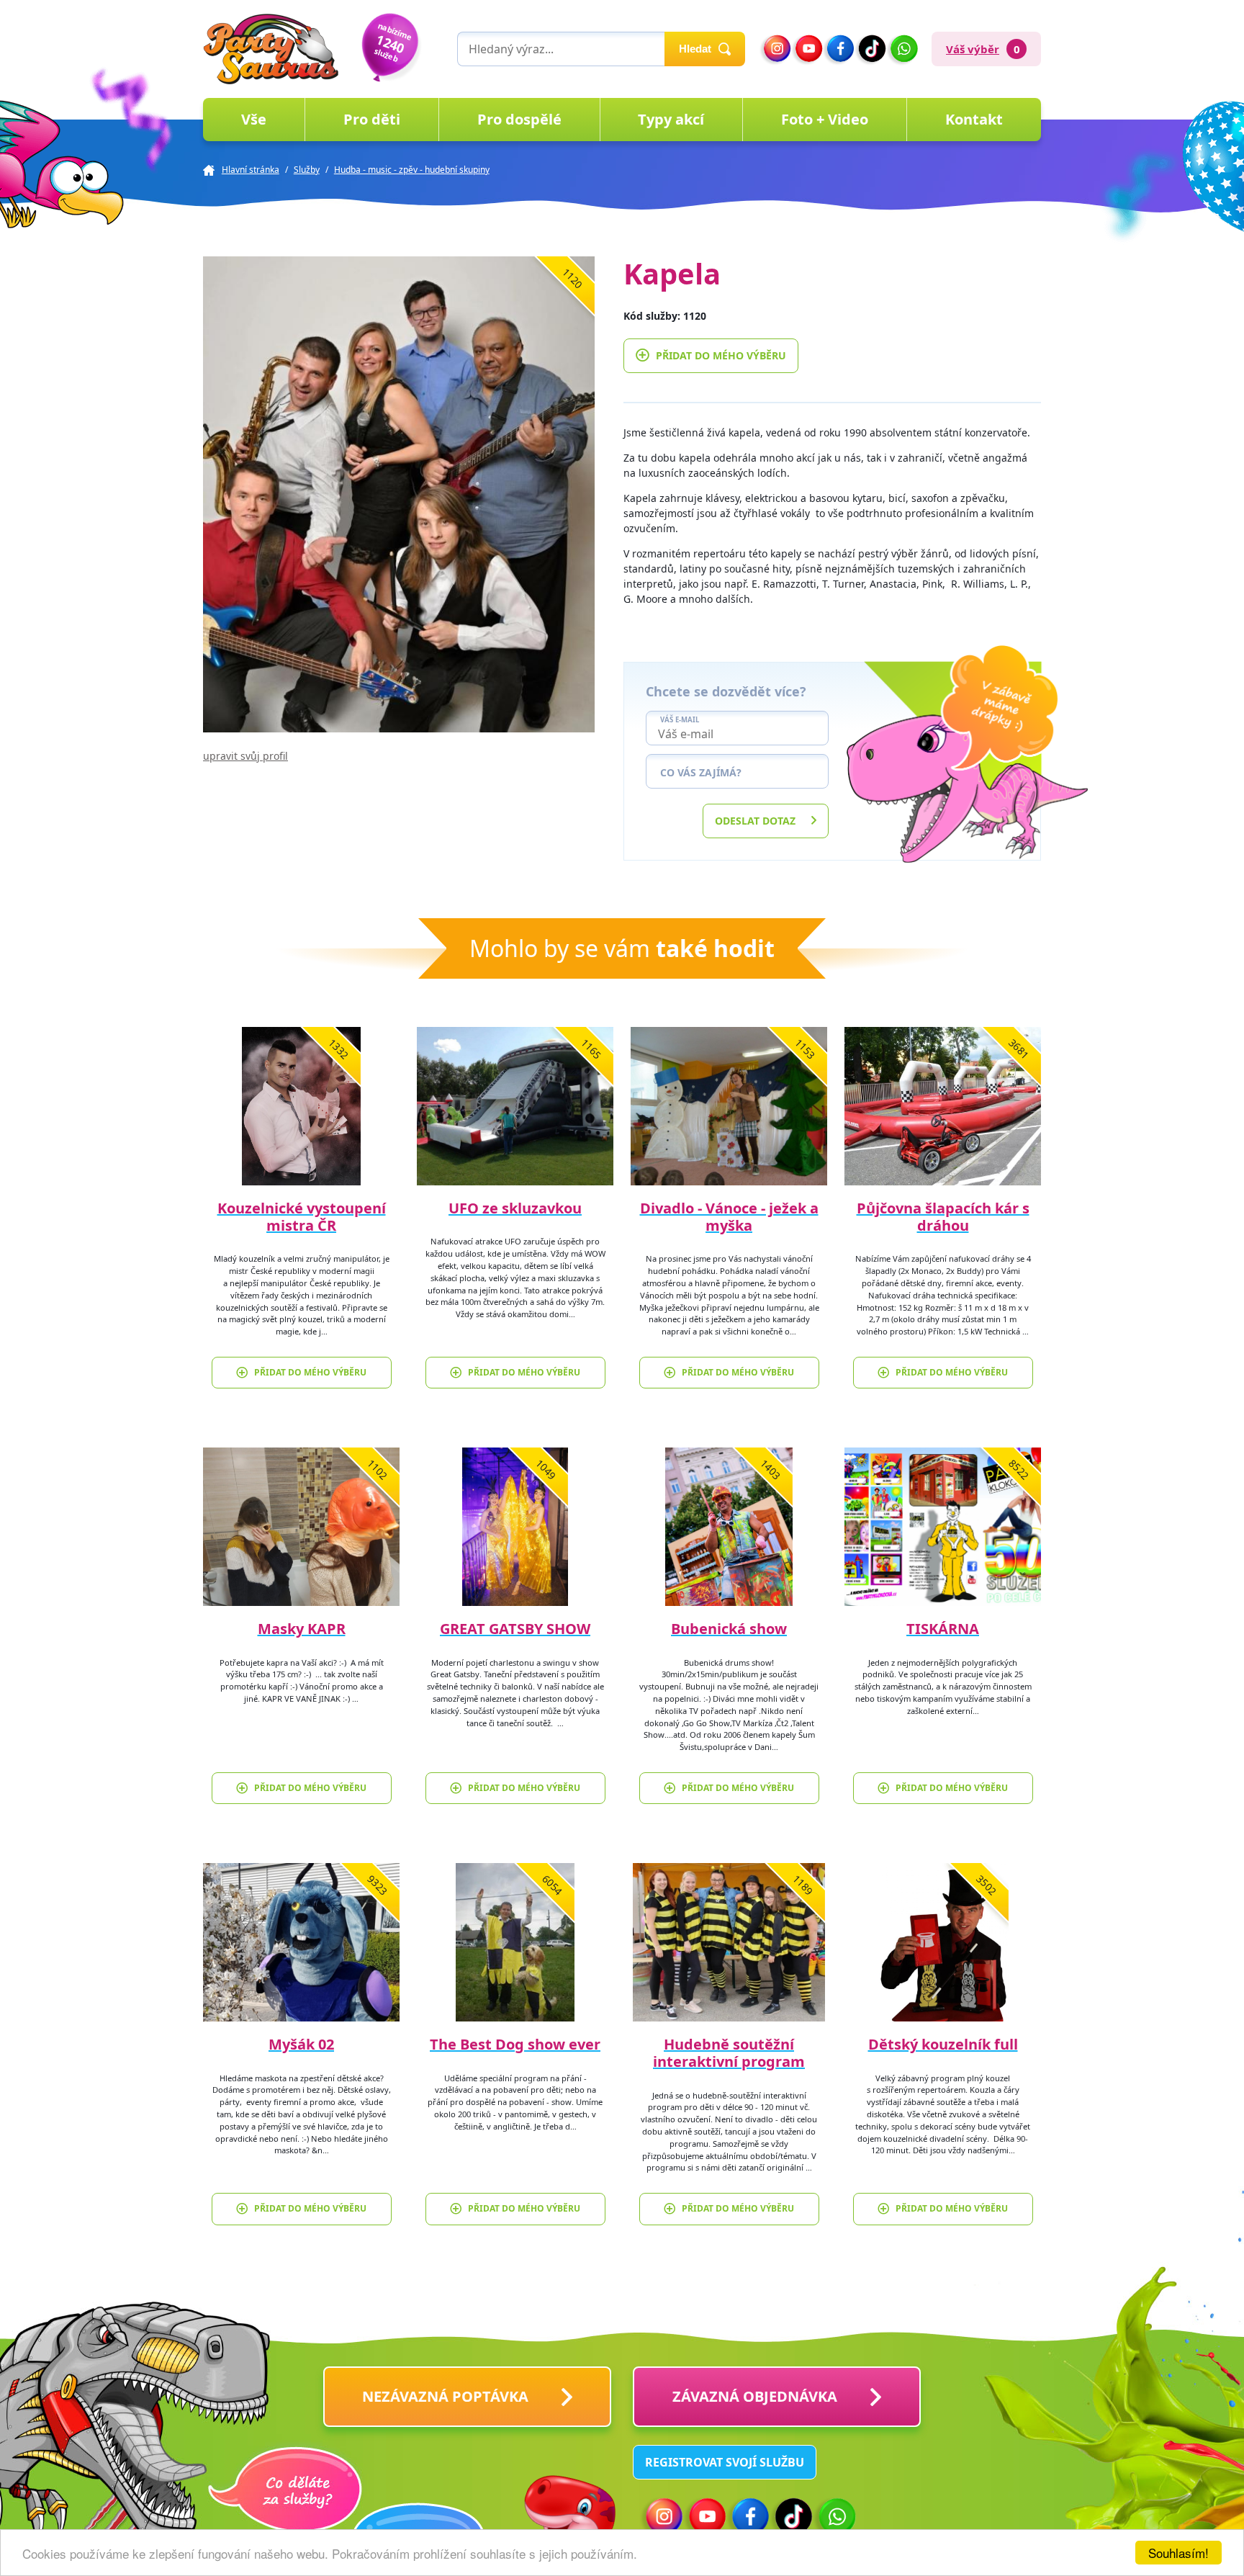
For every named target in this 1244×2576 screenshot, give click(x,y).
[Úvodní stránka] (271, 49)
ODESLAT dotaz (755, 821)
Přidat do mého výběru (721, 355)
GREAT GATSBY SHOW (515, 1629)
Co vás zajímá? (701, 772)
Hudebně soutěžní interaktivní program (729, 2053)
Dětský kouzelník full (943, 2044)
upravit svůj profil (245, 756)
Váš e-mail (680, 720)
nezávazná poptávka (445, 2396)
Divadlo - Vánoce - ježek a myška (729, 1217)
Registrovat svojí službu (725, 2462)
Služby (307, 170)
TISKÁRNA (943, 1629)
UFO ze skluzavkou (515, 1208)
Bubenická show (729, 1629)
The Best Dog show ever (515, 2044)
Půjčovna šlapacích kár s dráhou (943, 1217)
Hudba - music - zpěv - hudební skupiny (412, 170)
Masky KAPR (302, 1629)
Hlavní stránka (251, 170)
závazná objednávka (755, 2396)
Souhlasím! (1178, 2553)
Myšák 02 (301, 2044)
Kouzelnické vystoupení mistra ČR (302, 1217)
